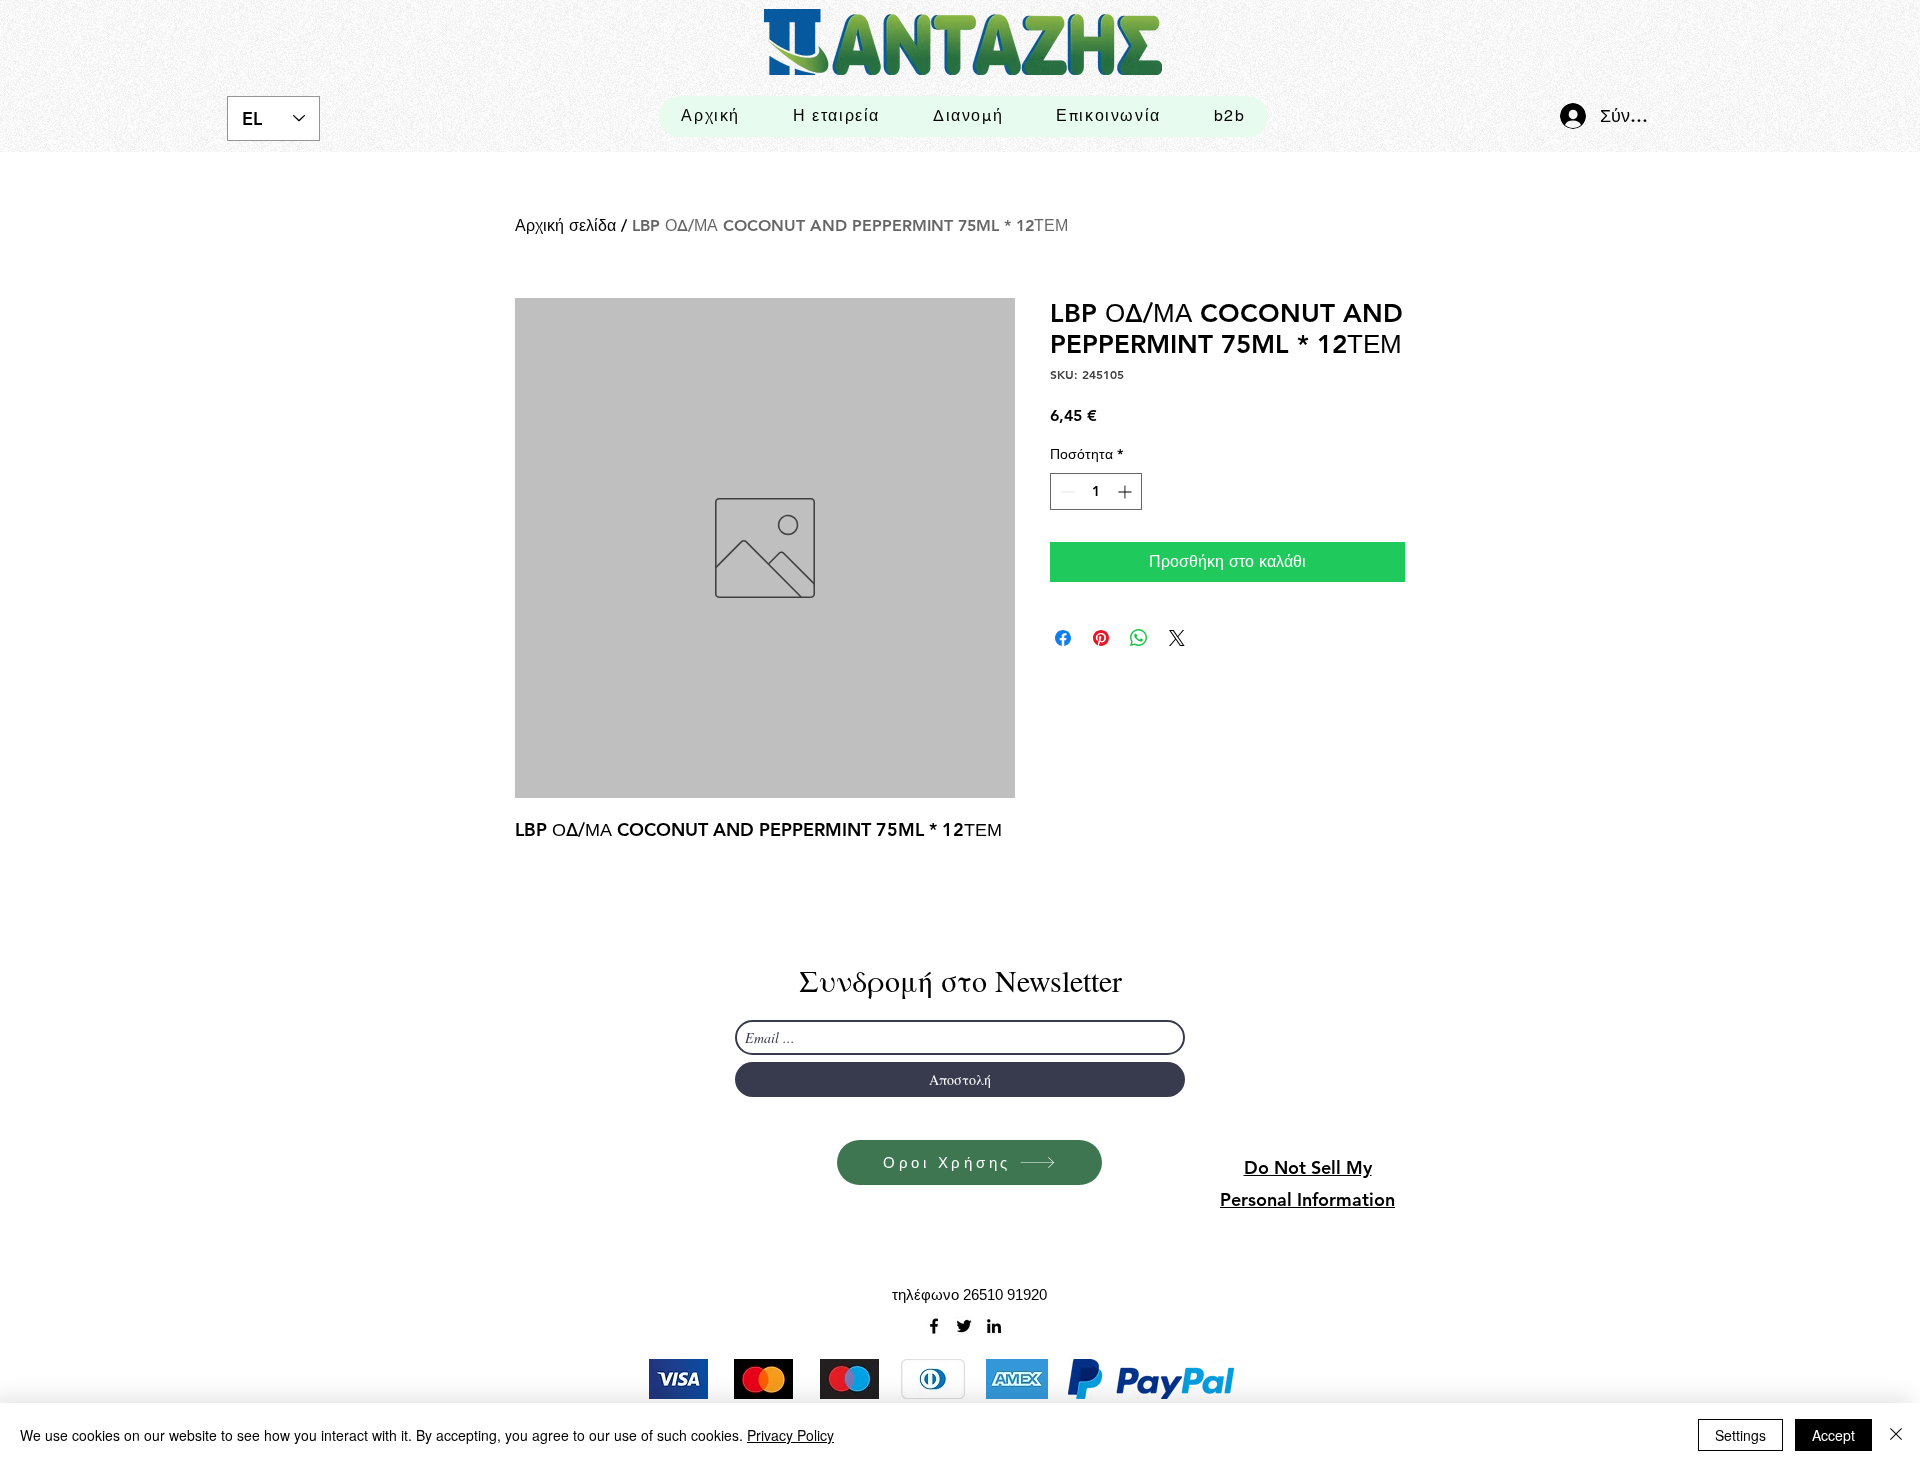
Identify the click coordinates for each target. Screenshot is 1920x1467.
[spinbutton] (1096, 491)
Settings (1740, 1435)
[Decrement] (1065, 491)
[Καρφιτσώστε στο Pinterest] (1101, 638)
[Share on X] (1177, 638)
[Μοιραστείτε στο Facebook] (1063, 638)
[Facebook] (934, 1326)
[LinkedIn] (994, 1326)
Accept (1833, 1435)
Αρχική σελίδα (565, 225)
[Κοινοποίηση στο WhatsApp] (1139, 638)
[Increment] (1126, 491)
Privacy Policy (790, 1435)
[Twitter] (964, 1326)
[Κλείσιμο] (1896, 1435)
